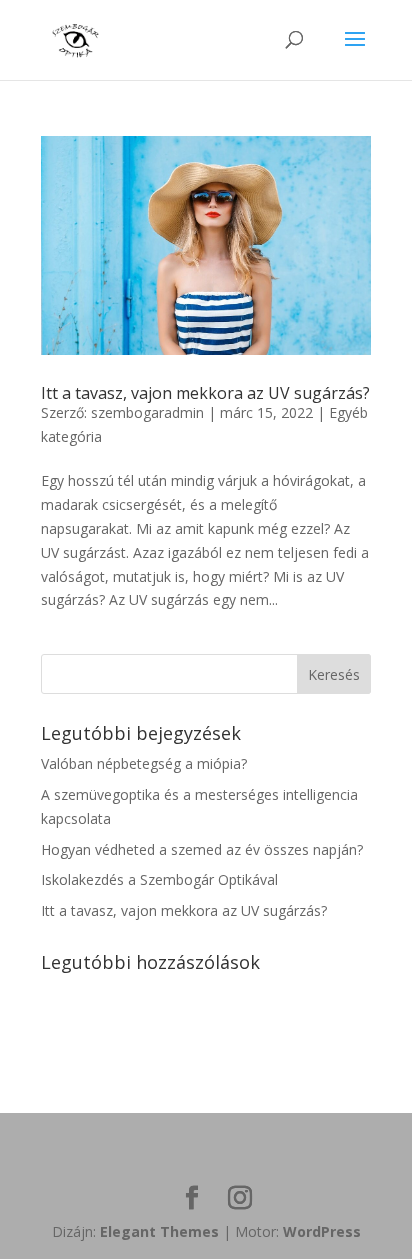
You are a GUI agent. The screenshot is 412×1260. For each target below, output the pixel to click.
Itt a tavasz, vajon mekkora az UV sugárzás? (205, 393)
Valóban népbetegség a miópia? (144, 763)
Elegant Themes (159, 1231)
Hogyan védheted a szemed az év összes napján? (202, 849)
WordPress (322, 1231)
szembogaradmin (147, 412)
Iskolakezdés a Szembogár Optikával (159, 879)
